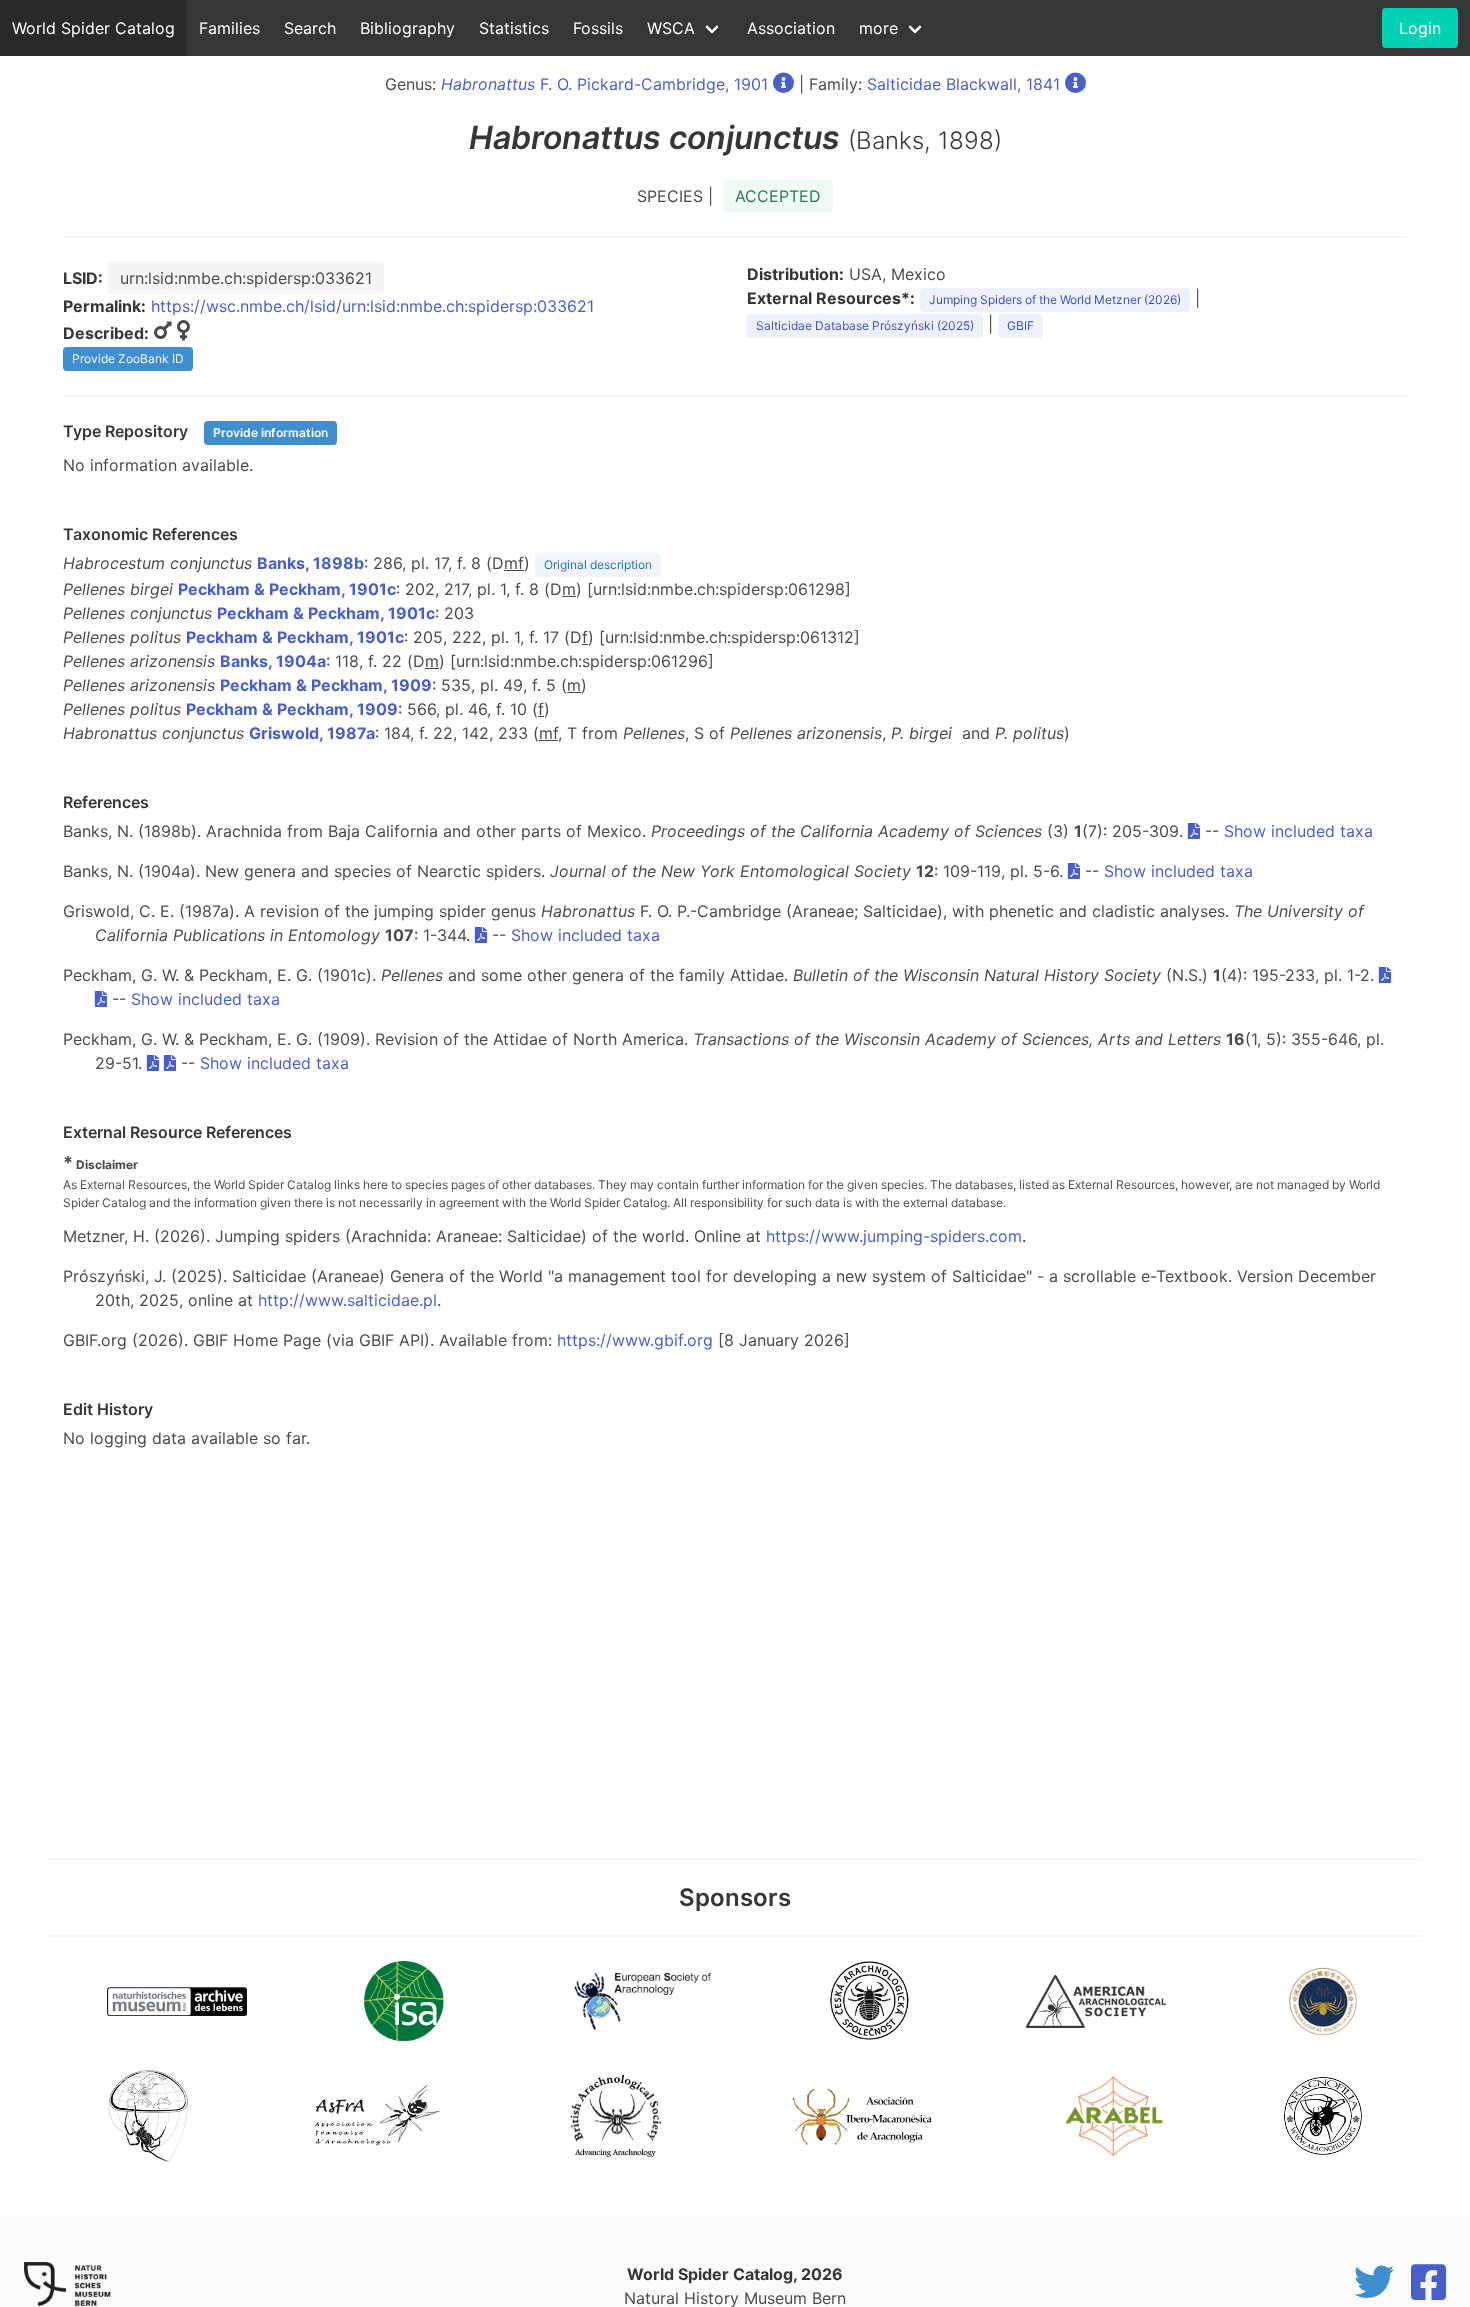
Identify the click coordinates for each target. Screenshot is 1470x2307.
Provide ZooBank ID (128, 358)
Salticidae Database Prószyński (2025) (865, 325)
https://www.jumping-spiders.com (894, 1236)
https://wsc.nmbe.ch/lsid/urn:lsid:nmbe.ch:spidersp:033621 (372, 306)
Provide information (270, 432)
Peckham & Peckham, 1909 (326, 685)
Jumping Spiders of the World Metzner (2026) (1055, 299)
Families (229, 28)
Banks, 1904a (273, 661)
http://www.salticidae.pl (347, 1300)
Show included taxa (1298, 831)
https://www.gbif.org (635, 1340)
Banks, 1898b (310, 563)
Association (791, 28)
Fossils (598, 28)
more (878, 28)
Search (310, 28)
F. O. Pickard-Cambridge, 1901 (604, 84)
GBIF (1020, 325)
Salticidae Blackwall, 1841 (963, 84)
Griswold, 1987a (312, 733)
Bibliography (407, 28)
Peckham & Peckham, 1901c (287, 589)
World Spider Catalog (93, 28)
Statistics (514, 28)
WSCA (671, 28)
